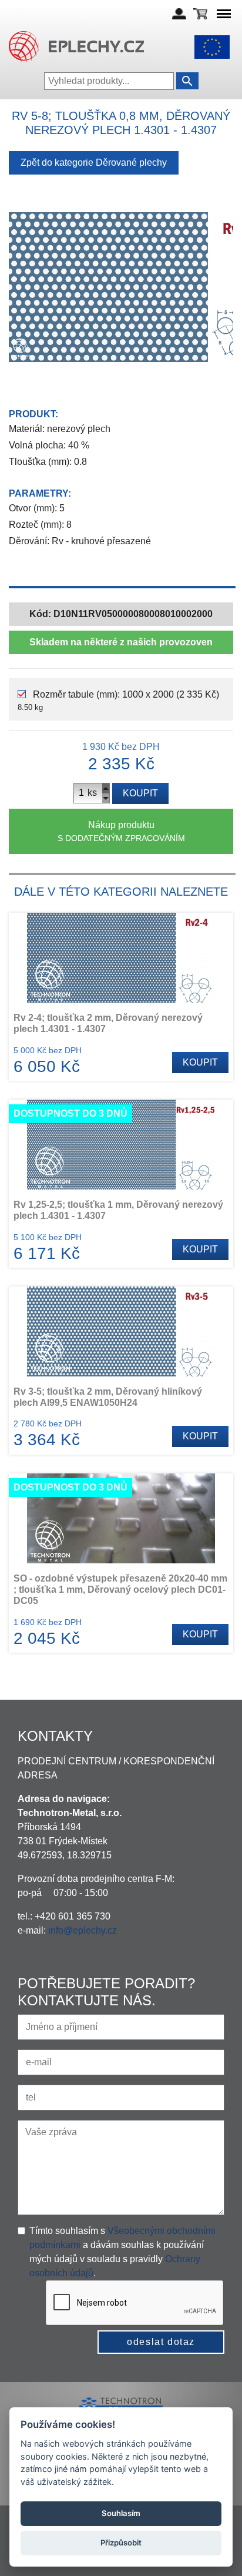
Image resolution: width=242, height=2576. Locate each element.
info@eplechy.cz (83, 1930)
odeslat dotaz (161, 2342)
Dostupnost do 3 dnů (70, 1113)
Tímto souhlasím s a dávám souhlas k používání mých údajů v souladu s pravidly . (122, 2252)
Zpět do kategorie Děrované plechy (94, 163)
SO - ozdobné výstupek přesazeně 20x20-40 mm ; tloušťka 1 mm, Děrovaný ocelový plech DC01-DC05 (120, 1590)
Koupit (140, 793)
